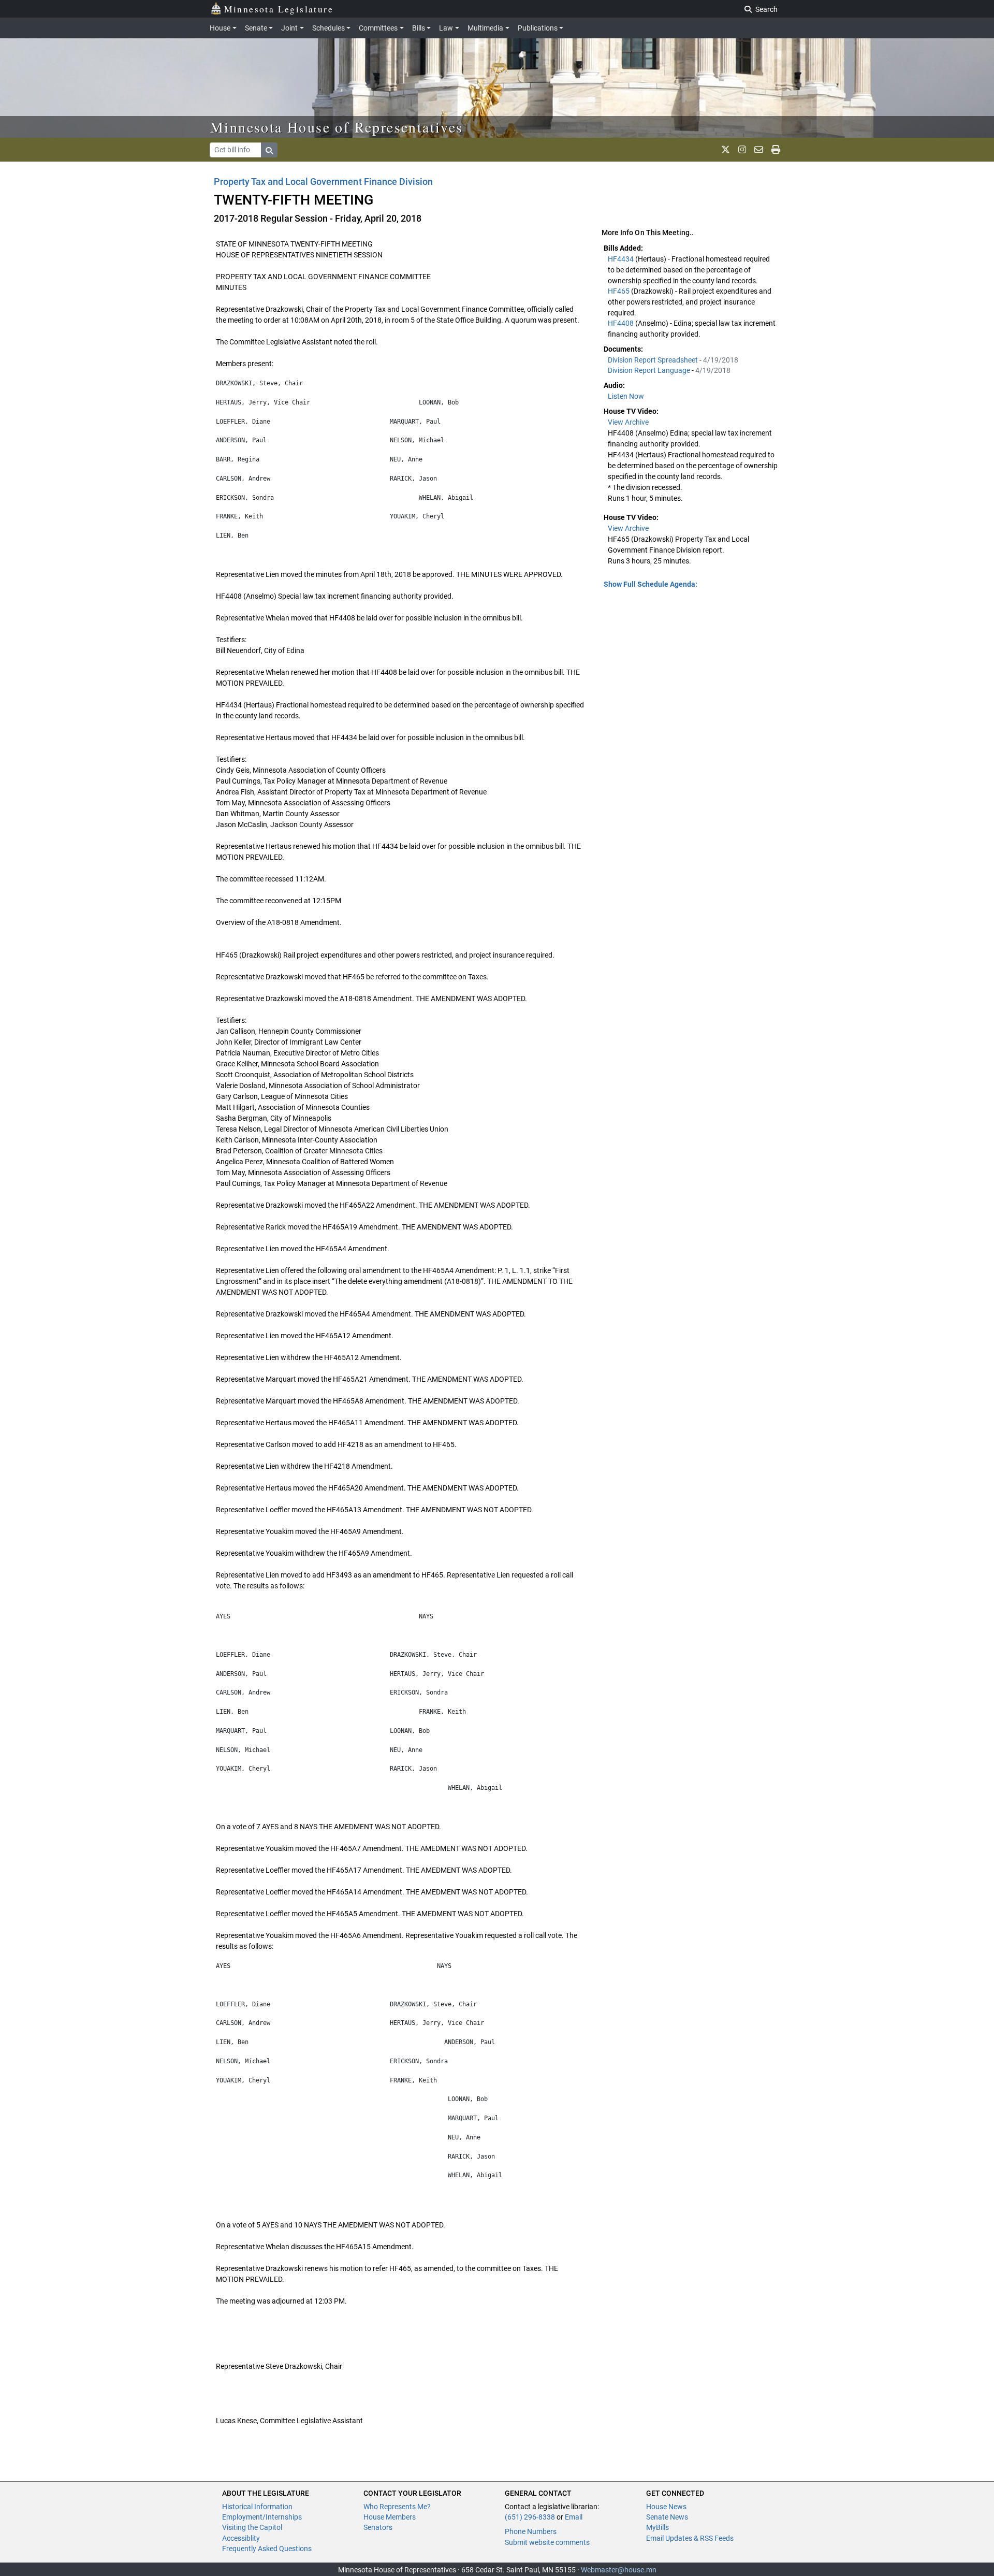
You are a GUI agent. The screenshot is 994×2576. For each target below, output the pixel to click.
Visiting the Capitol (252, 2527)
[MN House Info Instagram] (742, 150)
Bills (419, 28)
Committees (378, 28)
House (220, 28)
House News (666, 2507)
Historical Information (257, 2507)
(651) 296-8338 (530, 2517)
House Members (390, 2517)
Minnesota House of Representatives (337, 127)
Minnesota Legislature (279, 9)
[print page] (776, 150)
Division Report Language (650, 370)
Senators (378, 2527)
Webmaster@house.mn (619, 2570)
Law (446, 28)
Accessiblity (241, 2538)
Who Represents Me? (397, 2507)
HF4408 (622, 323)
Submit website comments (547, 2542)
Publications (538, 28)
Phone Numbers (531, 2531)
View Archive (628, 422)
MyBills (657, 2527)
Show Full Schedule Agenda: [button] (651, 584)
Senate (256, 28)
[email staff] (759, 150)
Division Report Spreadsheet (654, 360)
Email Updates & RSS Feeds (690, 2538)
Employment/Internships (262, 2517)
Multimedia (485, 28)
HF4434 (622, 259)
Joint (289, 28)
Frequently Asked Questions (267, 2549)
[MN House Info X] (726, 150)
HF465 (619, 291)
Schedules (328, 28)
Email (574, 2517)
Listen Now (626, 396)
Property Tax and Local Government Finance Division (323, 182)
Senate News (667, 2517)
